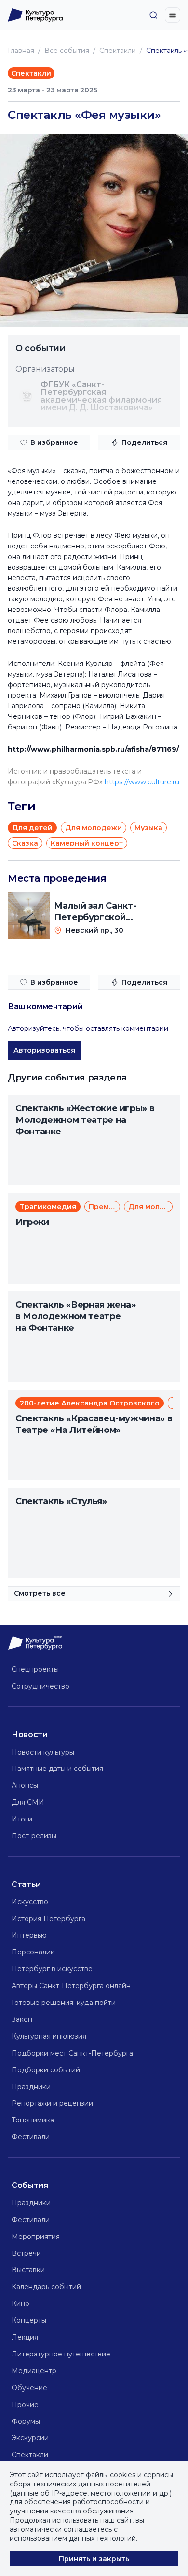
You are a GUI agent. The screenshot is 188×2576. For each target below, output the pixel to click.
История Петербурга (48, 1919)
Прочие (25, 2405)
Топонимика (33, 2120)
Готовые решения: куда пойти (64, 2003)
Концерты (29, 2320)
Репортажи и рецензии (52, 2103)
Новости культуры (43, 1752)
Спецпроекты (35, 1669)
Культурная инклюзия (49, 2036)
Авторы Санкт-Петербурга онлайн (71, 1986)
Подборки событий (46, 2070)
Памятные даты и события (57, 1769)
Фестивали (31, 2137)
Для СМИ (28, 1802)
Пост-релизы (34, 1836)
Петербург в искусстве (52, 1969)
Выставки (28, 2270)
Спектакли (118, 51)
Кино (20, 2303)
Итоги (22, 1819)
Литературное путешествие (61, 2354)
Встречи (26, 2253)
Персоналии (33, 1952)
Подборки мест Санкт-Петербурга (72, 2053)
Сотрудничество (40, 1686)
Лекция (25, 2337)
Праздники (31, 2087)
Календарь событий (46, 2287)
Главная (21, 51)
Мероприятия (36, 2237)
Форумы (26, 2421)
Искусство (30, 1902)
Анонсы (25, 1785)
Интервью (29, 1935)
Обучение (29, 2388)
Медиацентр (34, 2371)
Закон (22, 2019)
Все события (67, 51)
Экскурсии (30, 2438)
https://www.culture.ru (142, 782)
